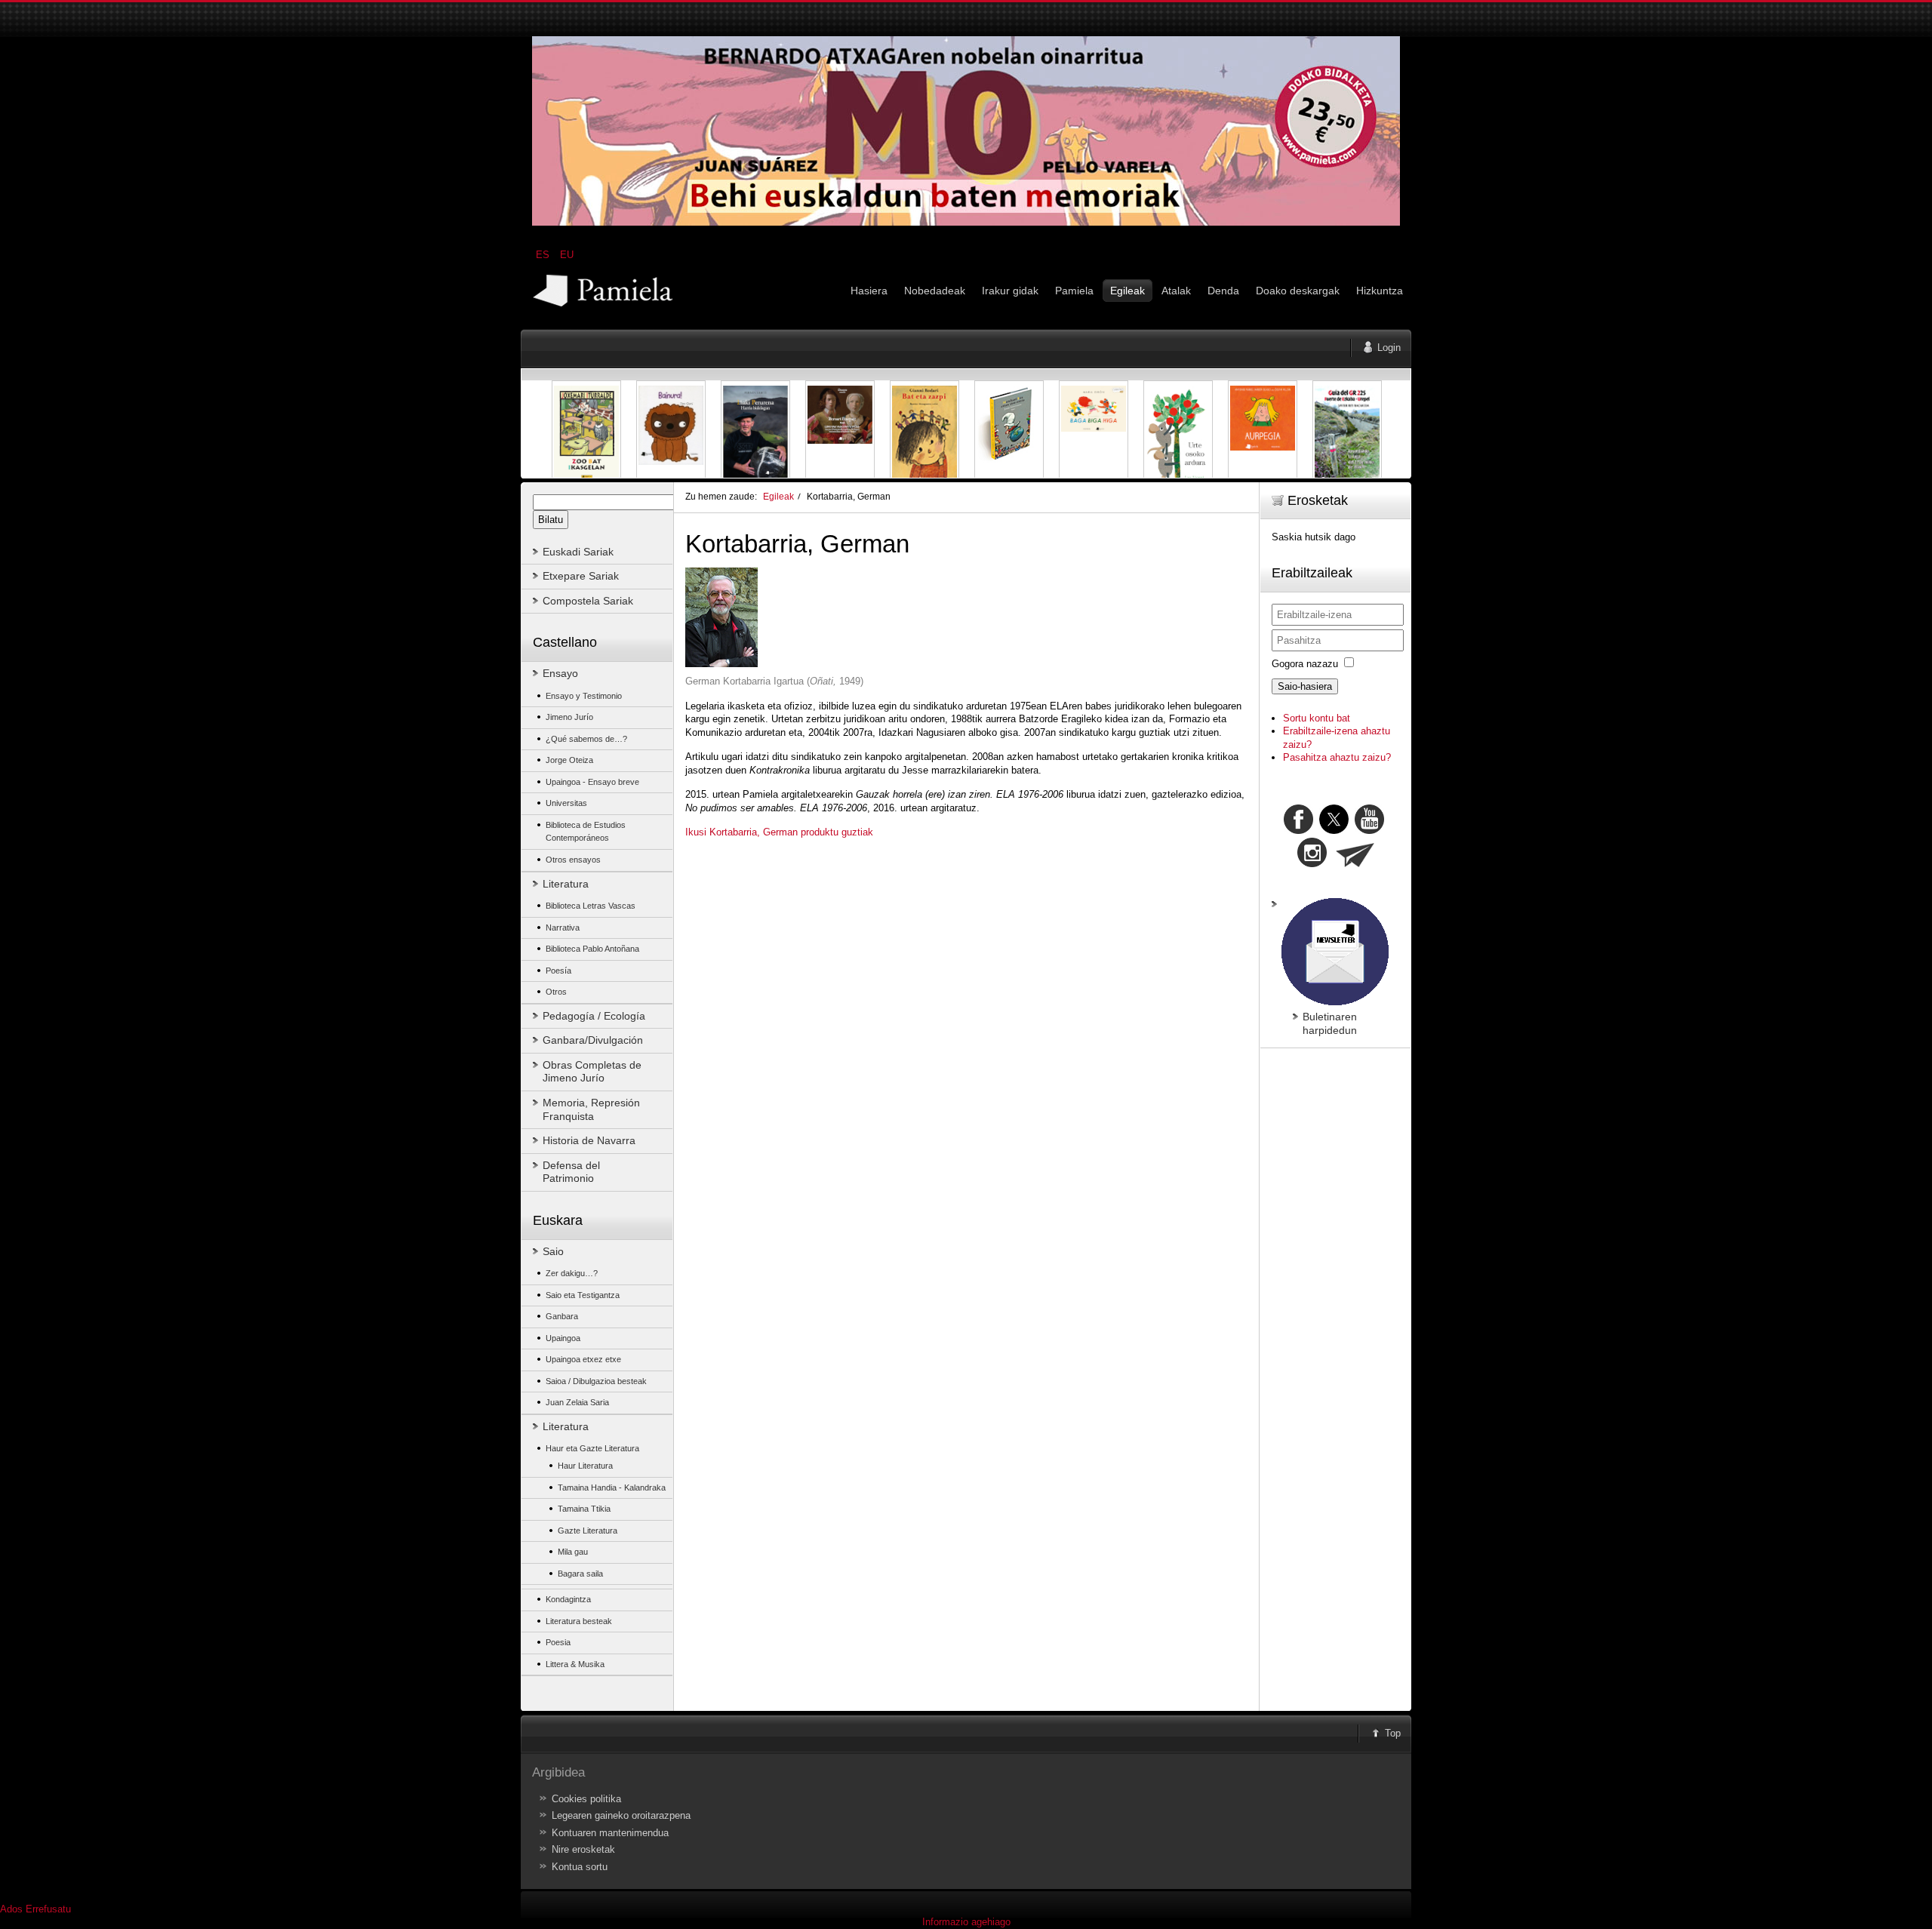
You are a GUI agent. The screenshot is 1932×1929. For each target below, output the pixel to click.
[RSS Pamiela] (1314, 864)
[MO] (966, 222)
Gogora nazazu (1305, 664)
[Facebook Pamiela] (1300, 831)
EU (567, 255)
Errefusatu (48, 1909)
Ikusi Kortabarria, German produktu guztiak (779, 832)
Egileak (778, 496)
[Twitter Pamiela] (1386, 831)
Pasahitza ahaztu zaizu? (1337, 757)
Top (1393, 1733)
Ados (11, 1909)
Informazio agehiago (966, 1922)
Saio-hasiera (1305, 686)
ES (544, 255)
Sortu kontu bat (1317, 718)
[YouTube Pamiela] (1369, 831)
